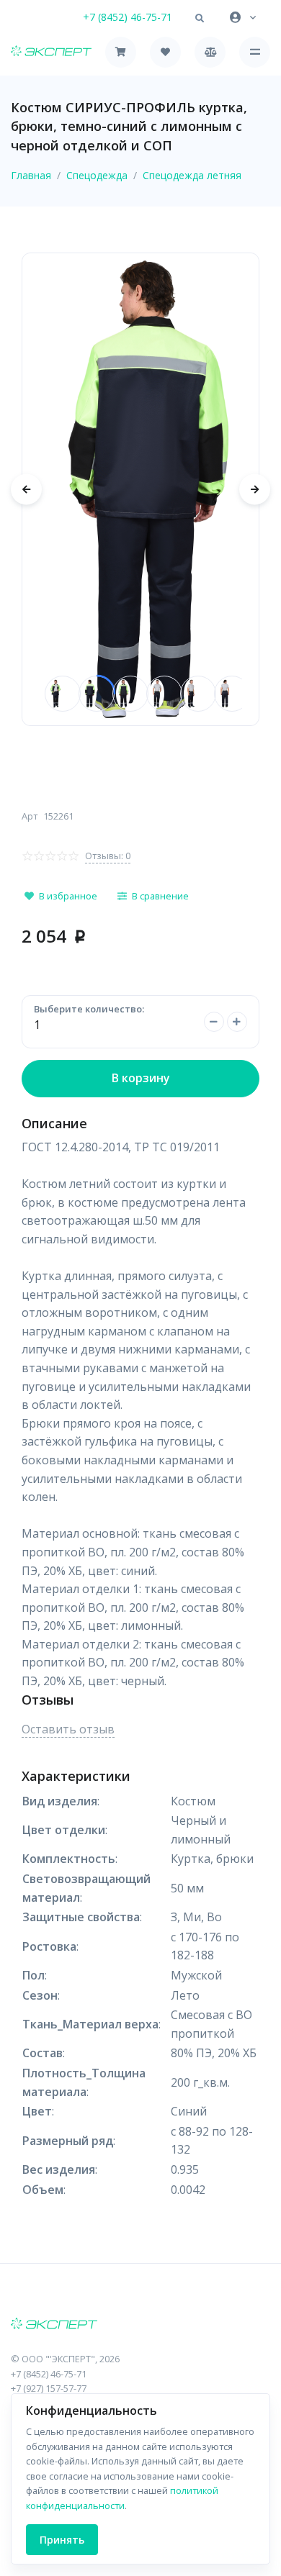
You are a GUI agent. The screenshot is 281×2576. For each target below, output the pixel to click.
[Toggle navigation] (255, 52)
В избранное (68, 896)
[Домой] (51, 52)
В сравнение (160, 896)
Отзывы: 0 (108, 856)
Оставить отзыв (68, 1729)
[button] (200, 19)
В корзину (141, 1078)
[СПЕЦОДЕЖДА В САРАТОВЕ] (140, 2325)
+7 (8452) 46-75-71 (128, 17)
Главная (31, 175)
